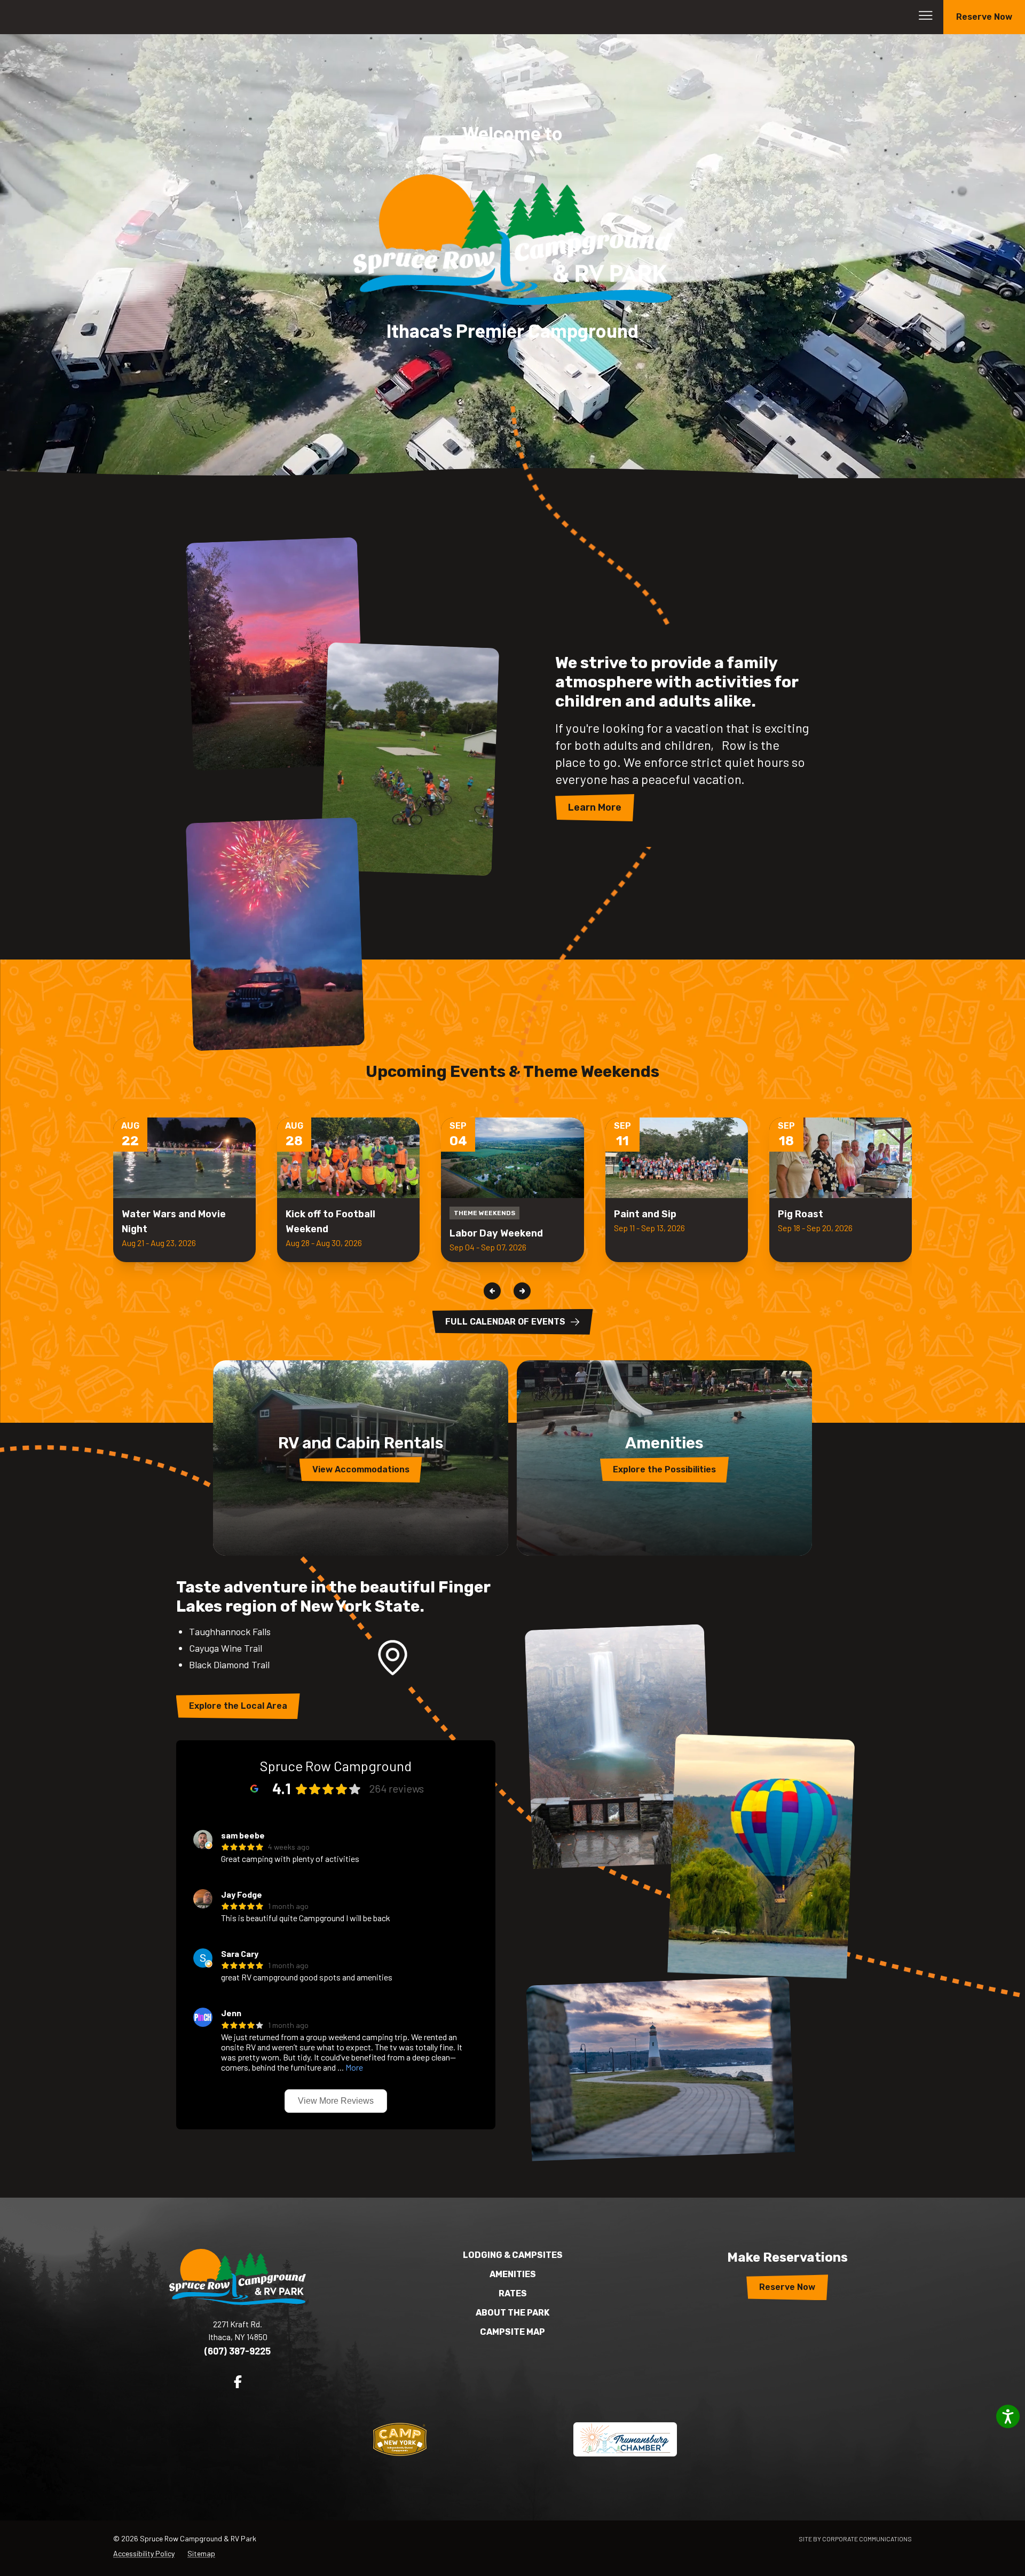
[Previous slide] (492, 1291)
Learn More (595, 807)
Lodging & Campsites (513, 2255)
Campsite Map (512, 2332)
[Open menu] (926, 15)
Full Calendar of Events (505, 1322)
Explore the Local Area (238, 1706)
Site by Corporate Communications (855, 2539)
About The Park (512, 2313)
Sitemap (201, 2553)
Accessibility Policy (144, 2553)
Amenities (513, 2274)
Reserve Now (984, 17)
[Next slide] (522, 1291)
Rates (513, 2293)
